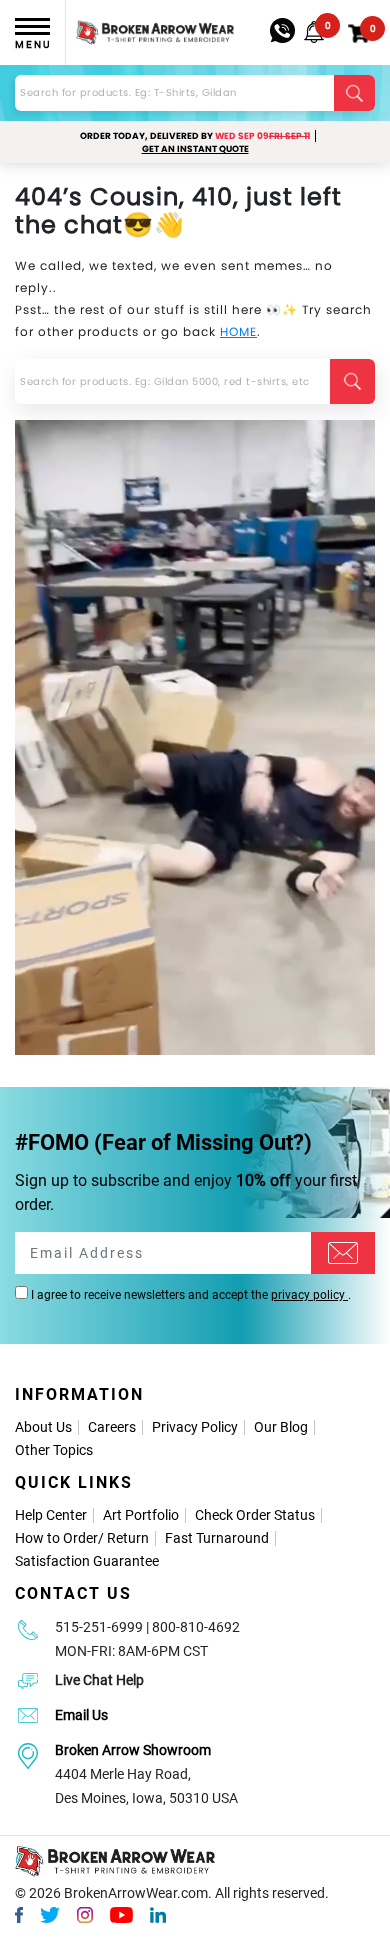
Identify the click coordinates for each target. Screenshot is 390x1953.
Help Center (51, 1515)
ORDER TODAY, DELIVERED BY (195, 136)
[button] (314, 32)
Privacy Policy (195, 1427)
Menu (33, 44)
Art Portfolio (141, 1515)
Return (128, 1538)
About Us (43, 1427)
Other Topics (54, 1450)
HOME (238, 331)
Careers (112, 1427)
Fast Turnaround (217, 1538)
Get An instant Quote (195, 149)
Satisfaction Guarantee (87, 1561)
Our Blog (281, 1427)
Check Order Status (255, 1515)
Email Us (81, 1715)
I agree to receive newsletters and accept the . (189, 1295)
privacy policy (309, 1295)
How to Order (56, 1538)
